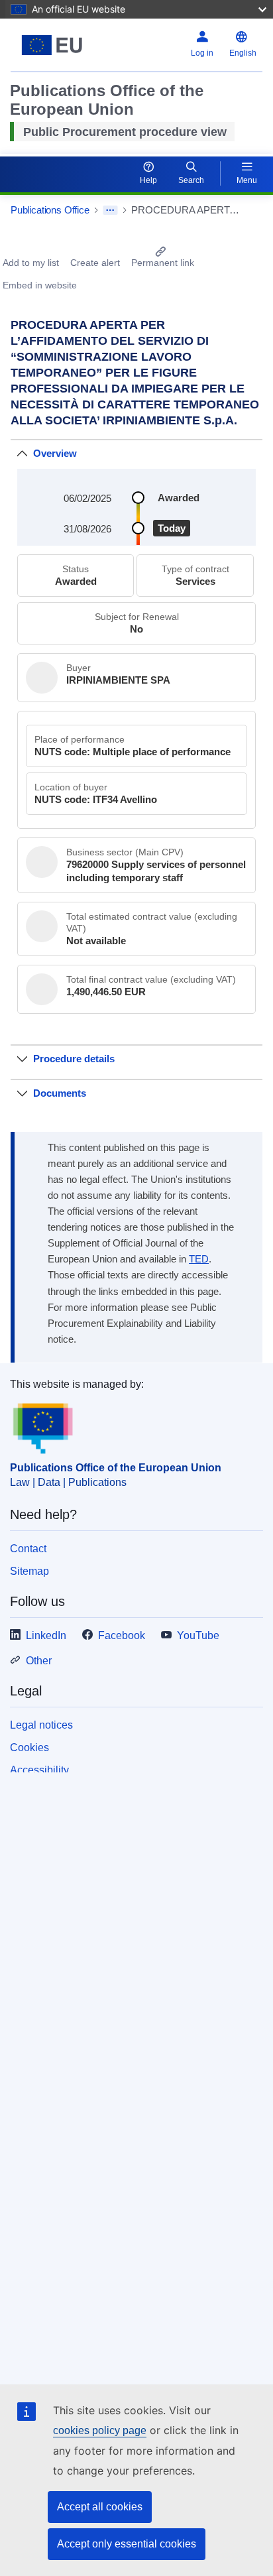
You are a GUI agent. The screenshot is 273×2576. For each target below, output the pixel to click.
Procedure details (74, 1059)
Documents (60, 1093)
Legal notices (41, 1725)
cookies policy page (100, 2430)
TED (199, 1259)
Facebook (122, 1635)
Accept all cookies (100, 2507)
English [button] (243, 53)
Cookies (29, 1748)
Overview (55, 453)
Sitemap (29, 1571)
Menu (247, 180)
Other (39, 1661)
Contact (28, 1549)
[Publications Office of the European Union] (55, 45)
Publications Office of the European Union (116, 1468)
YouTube (198, 1635)
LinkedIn (46, 1635)
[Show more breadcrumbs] (110, 210)
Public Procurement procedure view (125, 132)
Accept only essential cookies (127, 2544)
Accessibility (39, 1770)
